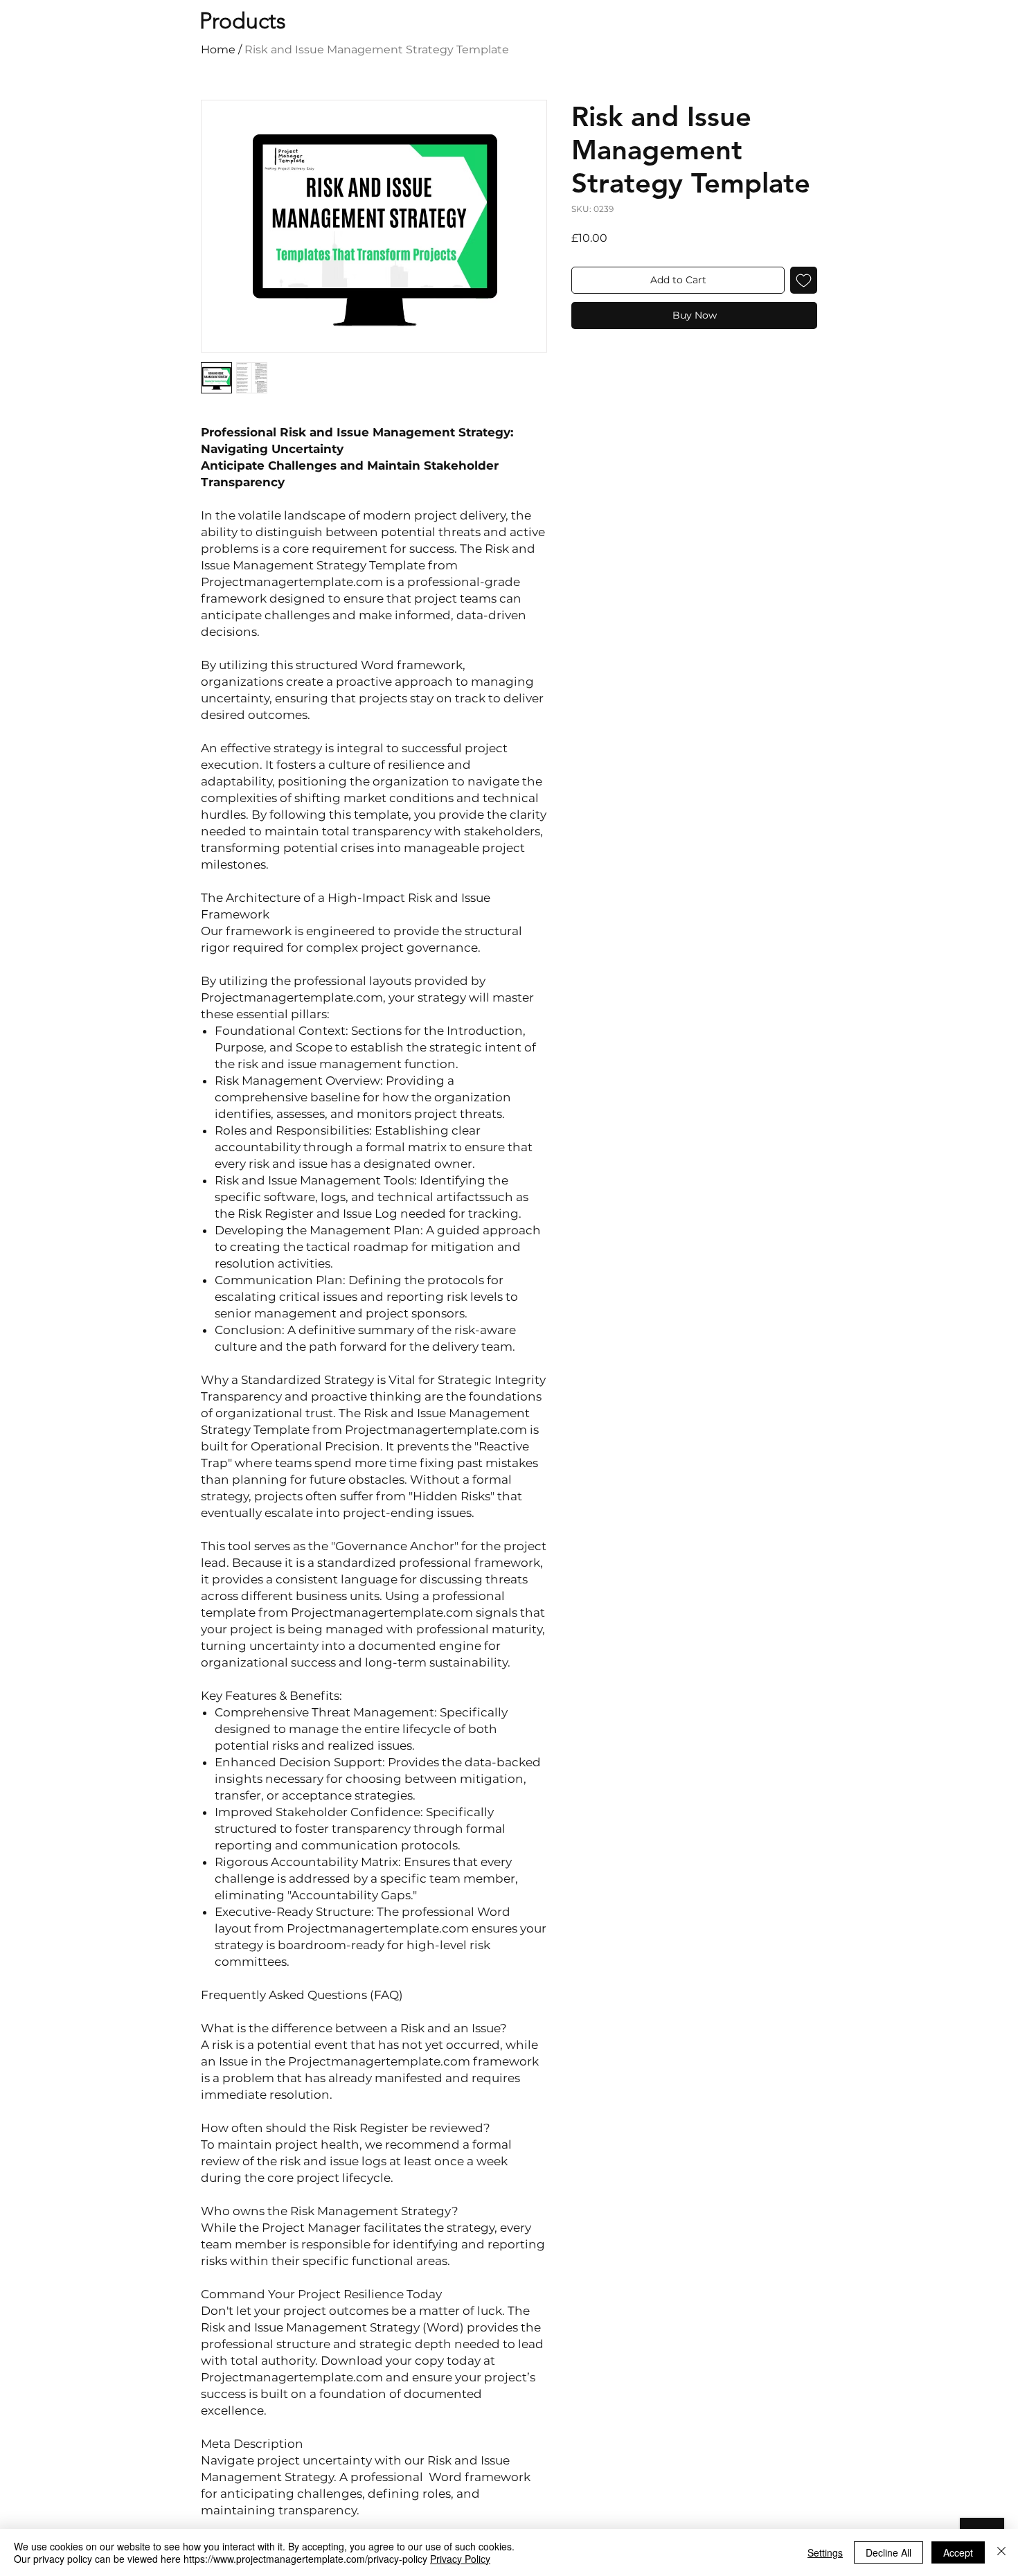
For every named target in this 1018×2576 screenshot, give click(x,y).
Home (218, 50)
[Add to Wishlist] (804, 280)
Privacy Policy (460, 2559)
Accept (958, 2552)
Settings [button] (825, 2552)
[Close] (1001, 2552)
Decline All (888, 2552)
